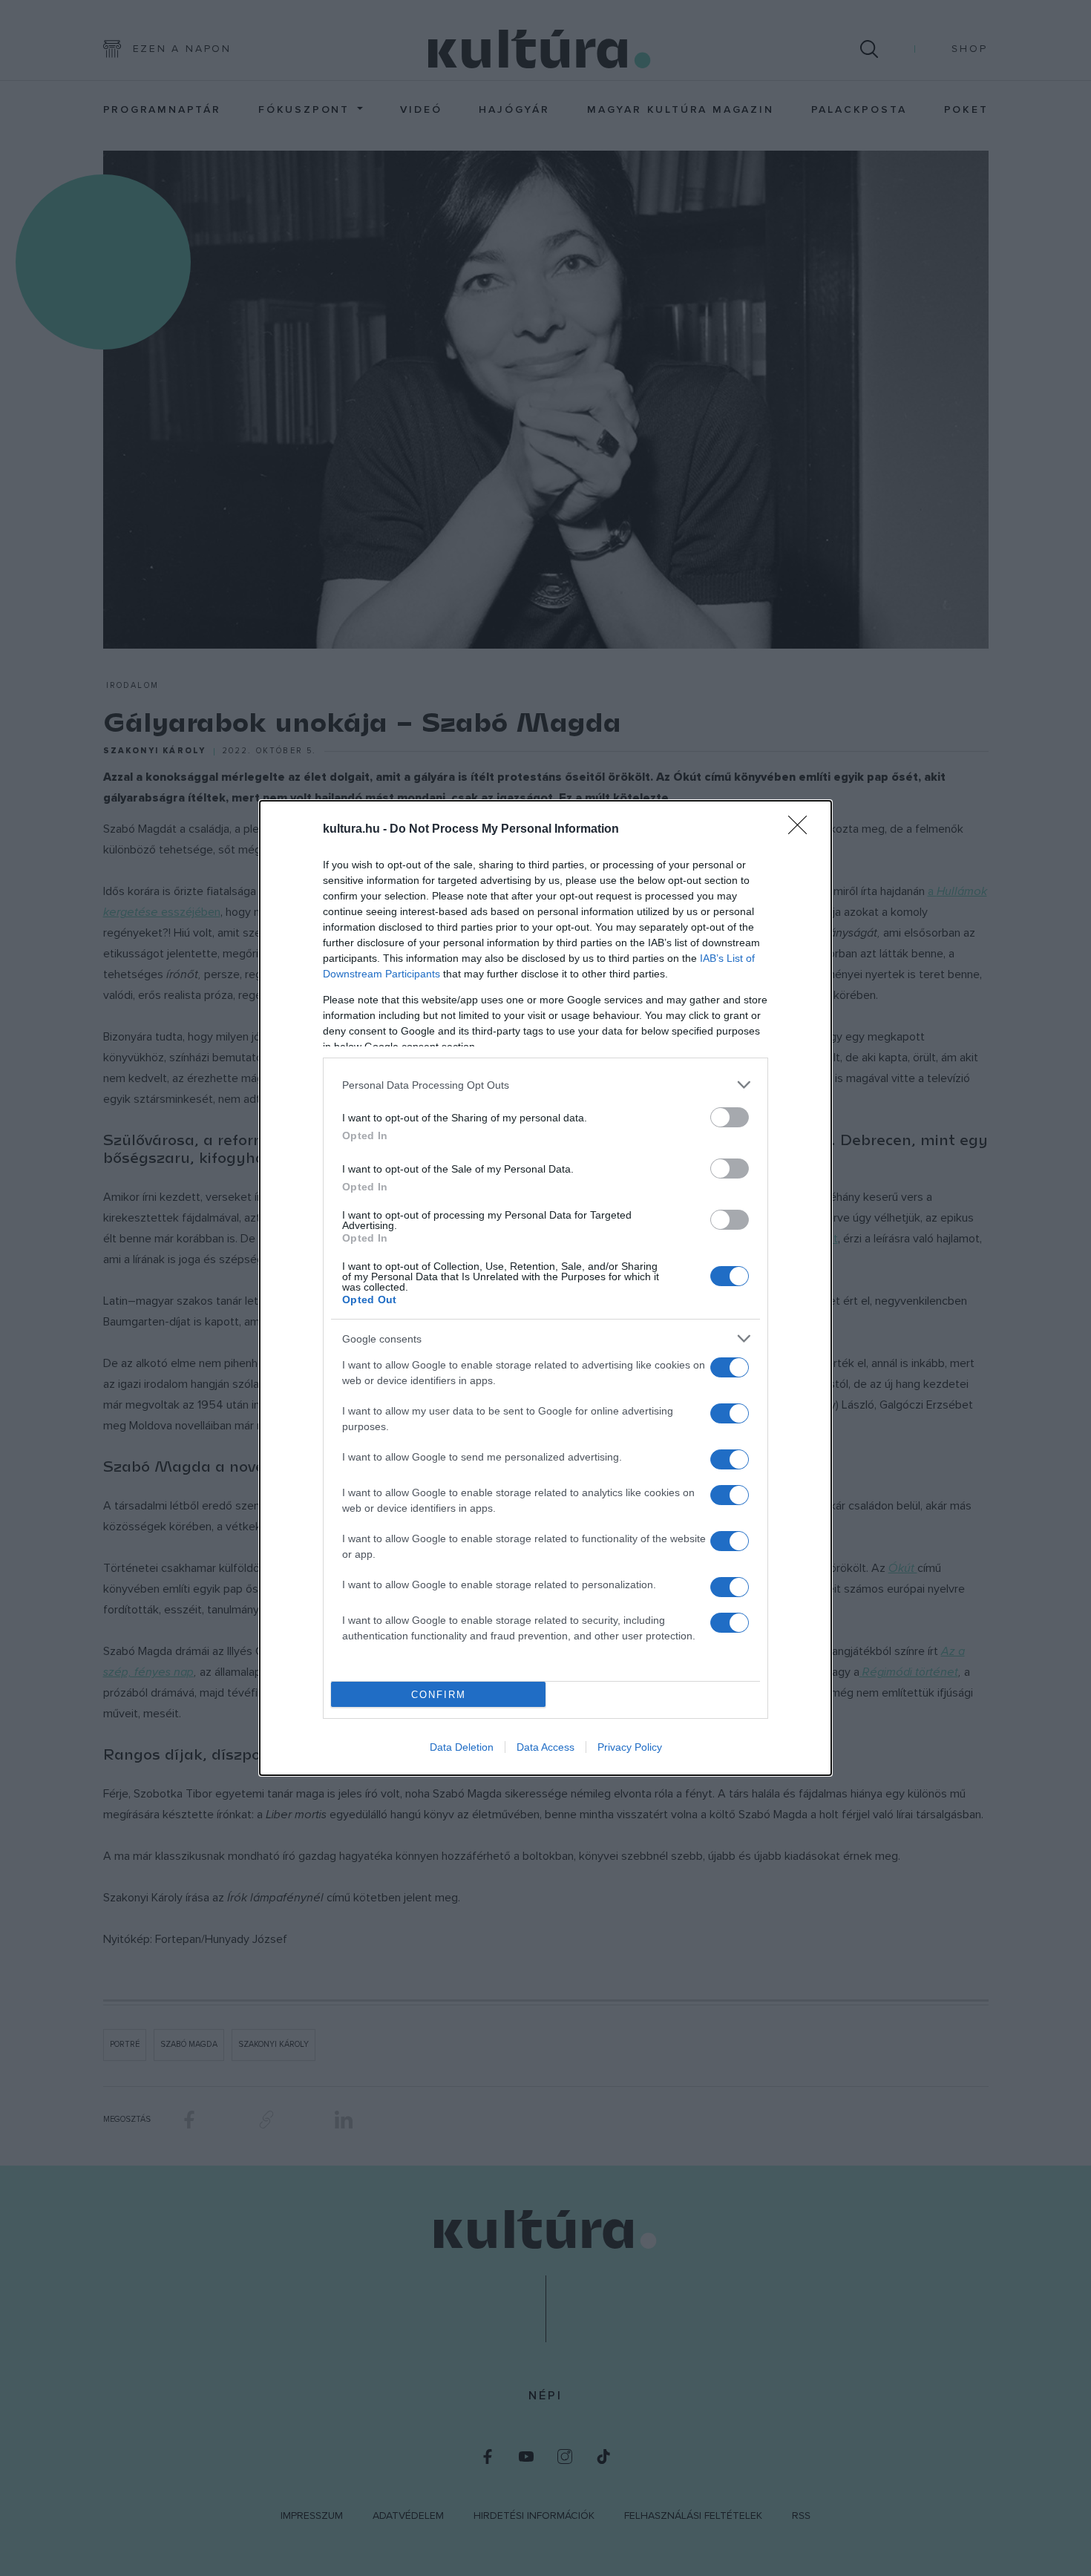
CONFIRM (439, 1695)
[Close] (802, 830)
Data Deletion (462, 1747)
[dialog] (545, 1288)
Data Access (545, 1747)
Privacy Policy (630, 1747)
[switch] (730, 1117)
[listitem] (545, 1085)
